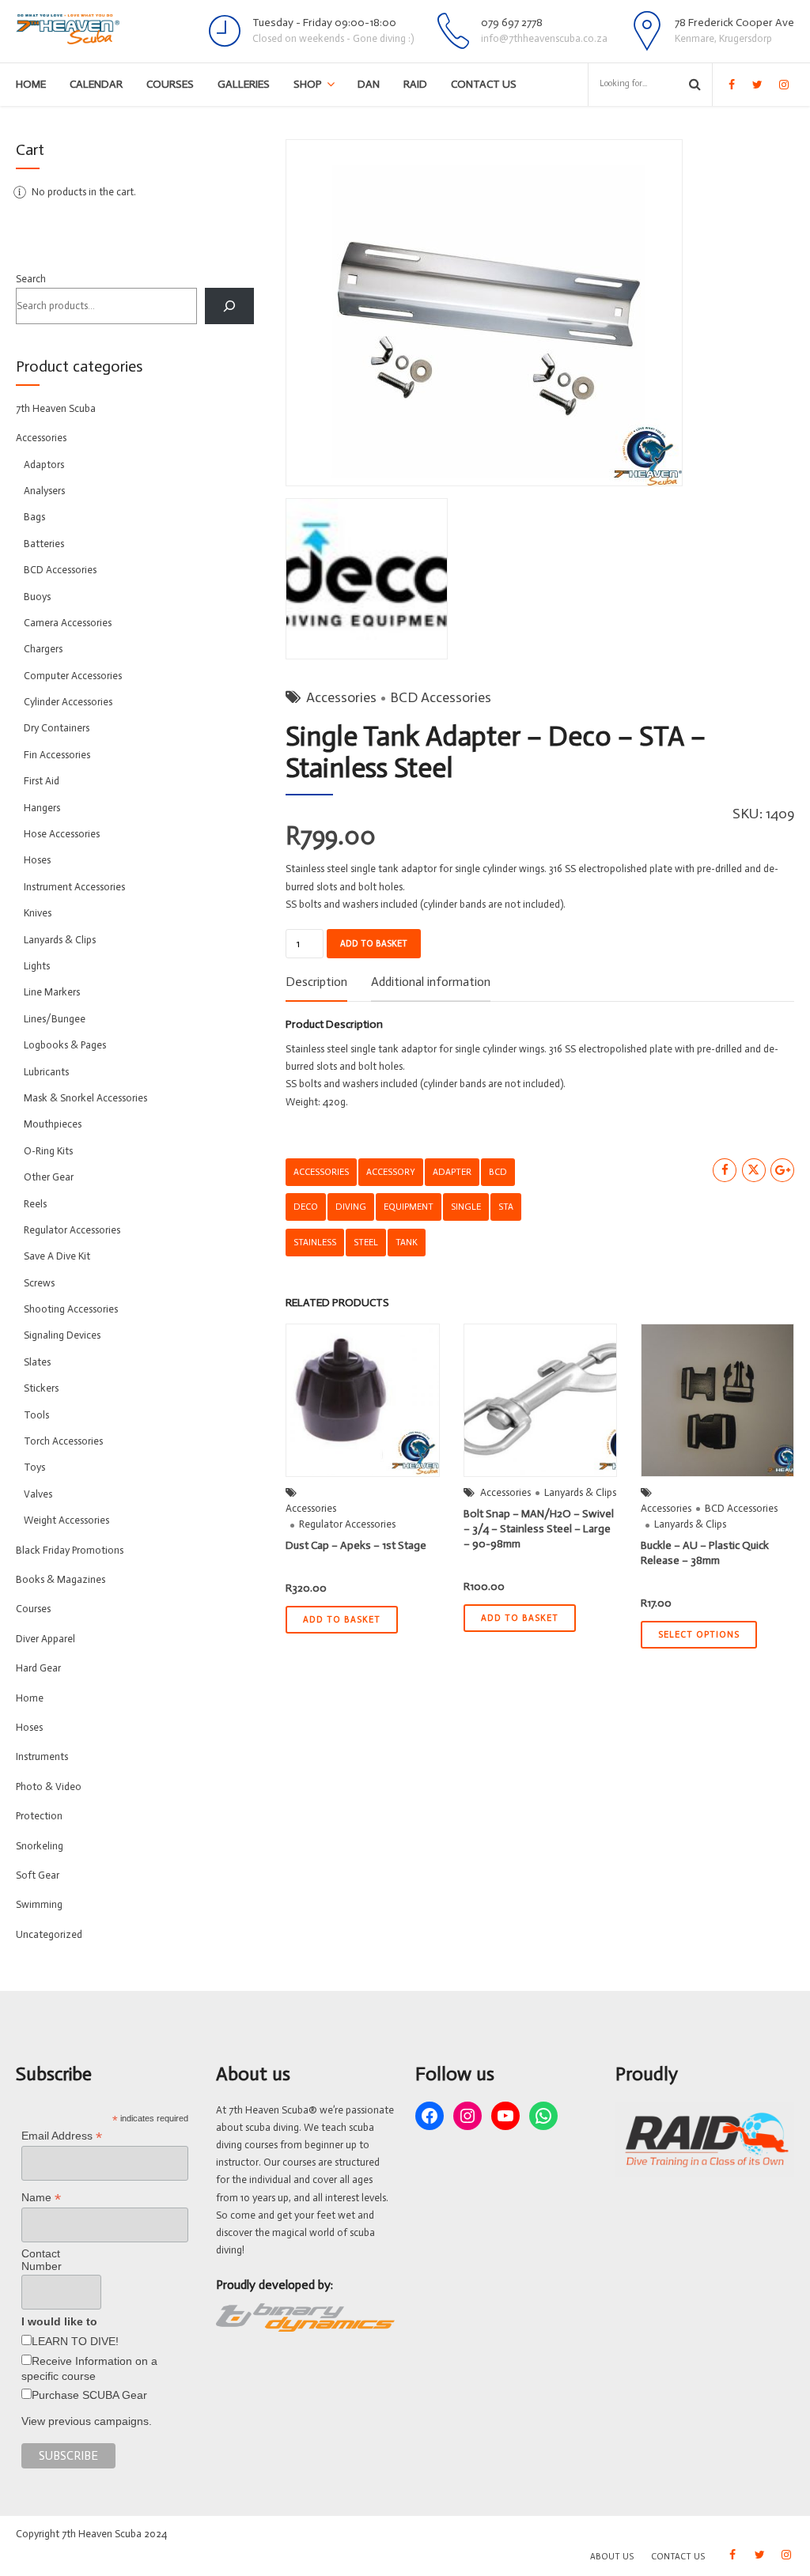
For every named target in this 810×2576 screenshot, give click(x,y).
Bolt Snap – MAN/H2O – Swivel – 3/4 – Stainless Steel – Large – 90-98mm (539, 1529)
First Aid (42, 781)
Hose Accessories (62, 834)
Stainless (315, 1242)
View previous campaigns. (87, 2421)
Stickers (41, 1388)
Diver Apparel (45, 1639)
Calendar (96, 84)
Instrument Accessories (74, 887)
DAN (369, 84)
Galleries (244, 84)
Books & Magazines (61, 1579)
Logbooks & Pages (65, 1045)
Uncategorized (49, 1934)
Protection (39, 1816)
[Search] (230, 306)
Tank (407, 1242)
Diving (351, 1207)
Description (316, 982)
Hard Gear (38, 1668)
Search (31, 279)
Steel (366, 1242)
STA (506, 1207)
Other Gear (49, 1177)
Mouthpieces (53, 1124)
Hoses (37, 860)
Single (466, 1207)
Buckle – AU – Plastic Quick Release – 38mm (705, 1553)
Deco (306, 1207)
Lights (37, 966)
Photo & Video (49, 1787)
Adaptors (44, 465)
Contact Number (42, 2260)
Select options (699, 1635)
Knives (38, 913)
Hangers (42, 808)
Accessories (341, 697)
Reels (35, 1204)
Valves (38, 1494)
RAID (415, 84)
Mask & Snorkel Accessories (85, 1098)
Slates (37, 1362)
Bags (34, 517)
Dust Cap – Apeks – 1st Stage (356, 1545)
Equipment (409, 1207)
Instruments (42, 1756)
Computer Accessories (73, 676)
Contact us (484, 84)
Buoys (37, 597)
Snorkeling (40, 1846)
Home (31, 84)
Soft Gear (38, 1875)
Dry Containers (57, 728)
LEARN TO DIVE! (75, 2341)
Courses (170, 84)
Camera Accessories (68, 623)
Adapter (452, 1172)
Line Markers (52, 992)
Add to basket (374, 944)
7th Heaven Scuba (56, 408)
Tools (36, 1415)
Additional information (431, 982)
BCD (498, 1172)
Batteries (44, 544)
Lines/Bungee (55, 1019)
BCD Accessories (441, 697)
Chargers (43, 649)
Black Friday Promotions (70, 1550)
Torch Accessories (63, 1441)
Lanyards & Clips (580, 1492)
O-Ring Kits (48, 1151)
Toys (34, 1467)
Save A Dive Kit (57, 1256)
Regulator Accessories (347, 1524)
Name (41, 2198)
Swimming (39, 1904)
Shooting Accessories (71, 1309)
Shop (308, 84)
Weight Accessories (66, 1520)
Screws (39, 1283)
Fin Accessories (57, 755)
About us (612, 2557)
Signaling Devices (62, 1335)
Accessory (391, 1172)
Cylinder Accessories (68, 702)
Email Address (62, 2136)
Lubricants (46, 1072)
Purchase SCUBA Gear (89, 2395)
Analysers (44, 491)
